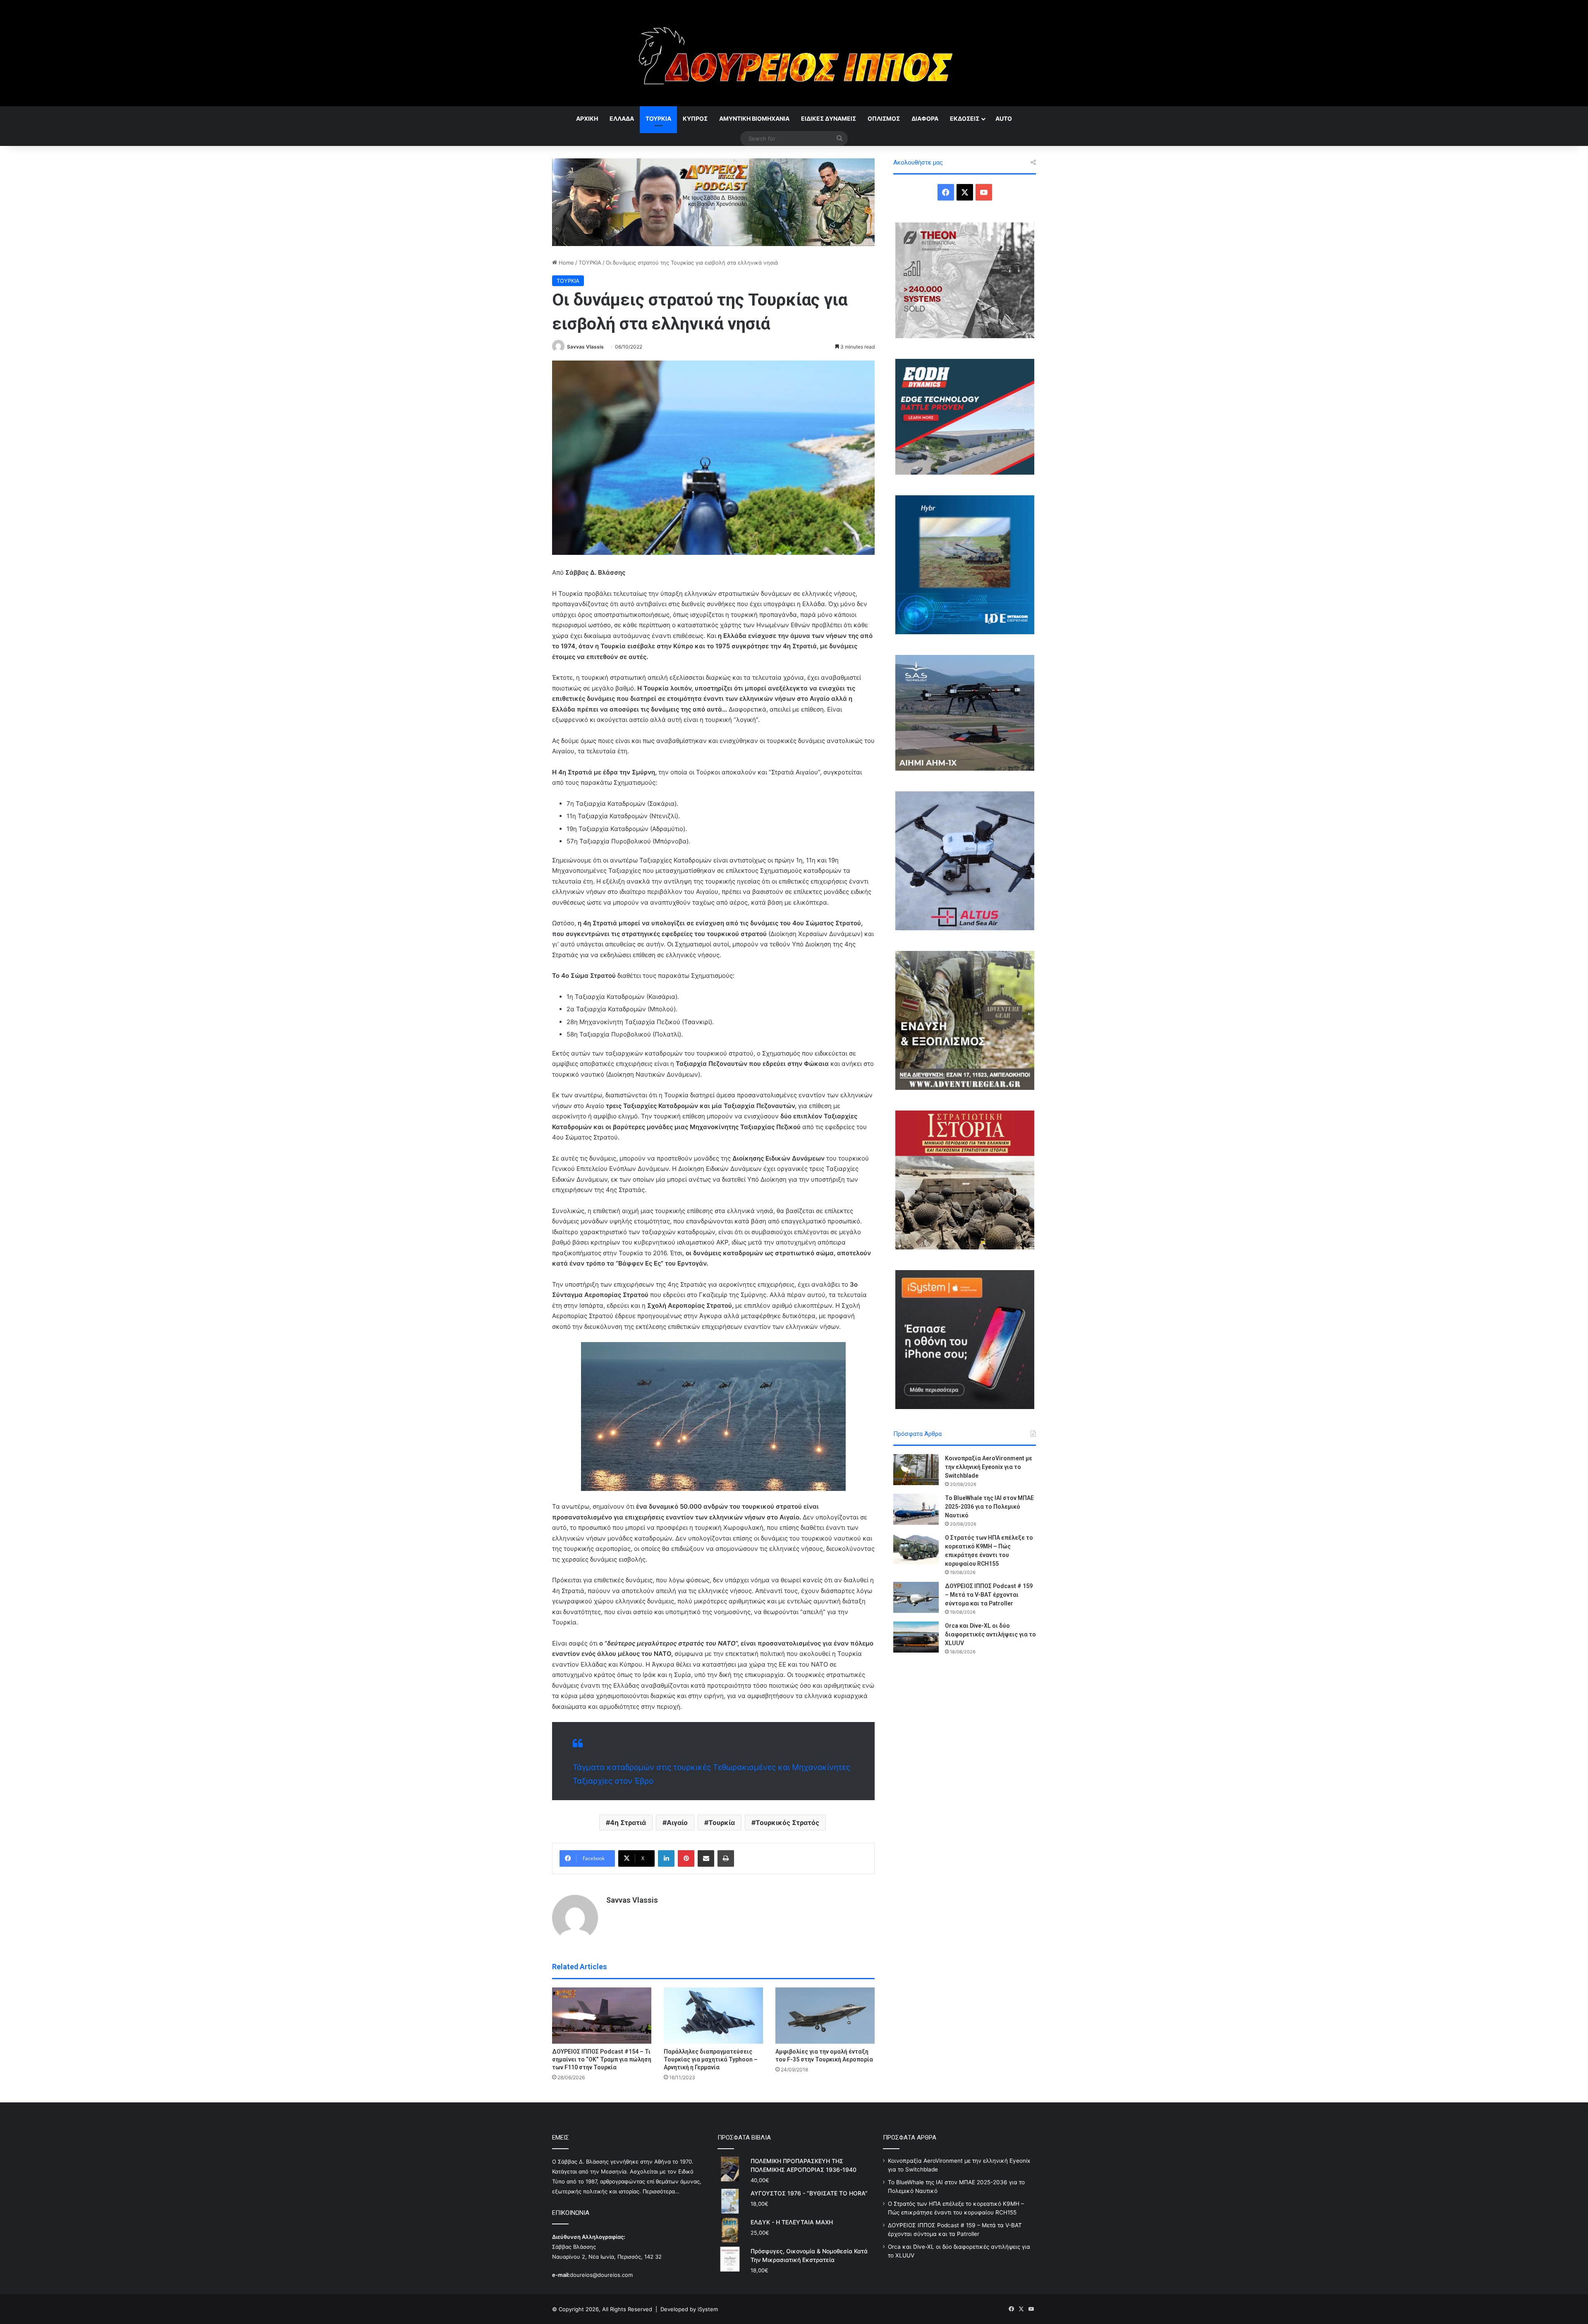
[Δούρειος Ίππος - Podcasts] (713, 201)
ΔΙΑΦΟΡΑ (925, 118)
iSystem (708, 2309)
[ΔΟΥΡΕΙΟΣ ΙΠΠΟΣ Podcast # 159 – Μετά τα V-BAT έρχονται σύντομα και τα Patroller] (916, 1597)
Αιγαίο (677, 1822)
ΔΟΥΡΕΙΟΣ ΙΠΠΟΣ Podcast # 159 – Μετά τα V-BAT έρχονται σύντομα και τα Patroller (989, 1595)
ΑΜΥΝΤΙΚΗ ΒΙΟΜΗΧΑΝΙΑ (754, 118)
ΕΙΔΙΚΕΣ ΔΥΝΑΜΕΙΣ (829, 118)
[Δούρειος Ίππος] (794, 53)
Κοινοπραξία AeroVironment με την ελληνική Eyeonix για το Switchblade (989, 1467)
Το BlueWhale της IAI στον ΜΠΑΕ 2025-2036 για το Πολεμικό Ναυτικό (989, 1507)
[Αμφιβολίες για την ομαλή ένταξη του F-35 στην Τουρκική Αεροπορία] (825, 2015)
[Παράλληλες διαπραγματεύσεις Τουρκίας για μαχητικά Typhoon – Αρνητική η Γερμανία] (713, 2015)
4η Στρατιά (628, 1822)
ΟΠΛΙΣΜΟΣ (884, 118)
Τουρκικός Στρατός (787, 1822)
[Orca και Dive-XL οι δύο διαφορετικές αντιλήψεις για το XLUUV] (916, 1637)
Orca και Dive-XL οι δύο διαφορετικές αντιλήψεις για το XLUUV (990, 1634)
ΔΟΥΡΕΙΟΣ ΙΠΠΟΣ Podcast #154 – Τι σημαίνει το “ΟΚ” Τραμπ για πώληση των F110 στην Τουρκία (602, 2059)
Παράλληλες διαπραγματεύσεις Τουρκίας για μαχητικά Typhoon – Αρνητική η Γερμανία (711, 2059)
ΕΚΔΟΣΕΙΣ (965, 118)
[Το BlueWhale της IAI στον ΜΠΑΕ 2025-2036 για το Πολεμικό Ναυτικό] (916, 1509)
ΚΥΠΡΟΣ (695, 118)
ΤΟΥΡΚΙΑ (658, 118)
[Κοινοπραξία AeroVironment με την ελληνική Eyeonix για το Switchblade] (916, 1470)
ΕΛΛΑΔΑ (622, 118)
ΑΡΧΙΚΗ (587, 118)
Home (566, 263)
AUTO (1004, 118)
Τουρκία (722, 1822)
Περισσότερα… (661, 2191)
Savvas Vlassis (585, 347)
